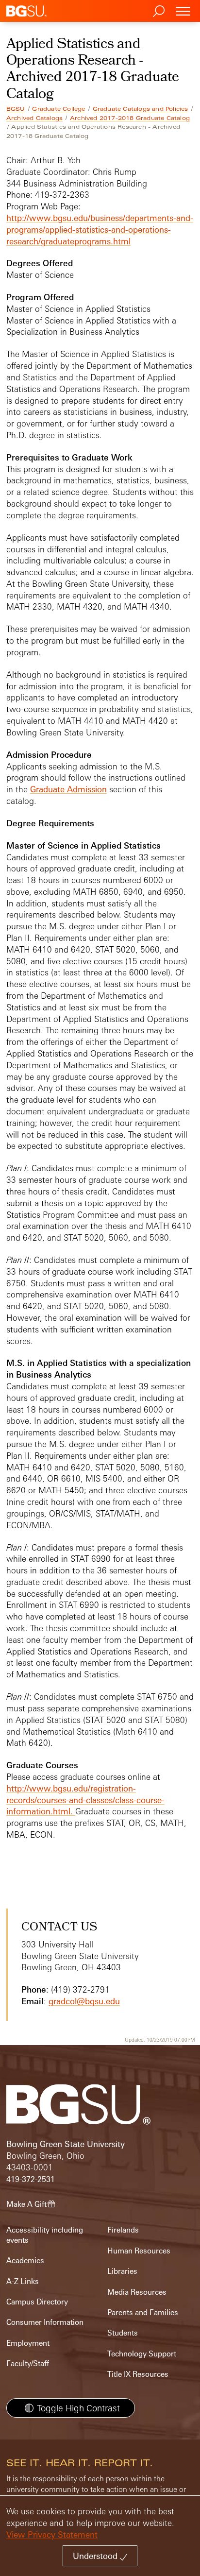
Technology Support (142, 2354)
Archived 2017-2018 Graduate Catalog (130, 118)
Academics (25, 2260)
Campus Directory (37, 2302)
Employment (28, 2343)
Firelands (123, 2230)
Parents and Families (143, 2312)
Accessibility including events (45, 2235)
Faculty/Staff (28, 2363)
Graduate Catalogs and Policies (141, 109)
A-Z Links (23, 2281)
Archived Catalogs (34, 118)
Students (123, 2333)
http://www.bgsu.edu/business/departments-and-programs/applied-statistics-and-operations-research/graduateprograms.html (100, 230)
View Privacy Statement (52, 2534)
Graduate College (58, 109)
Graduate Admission (68, 789)
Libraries (122, 2271)
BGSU (16, 109)
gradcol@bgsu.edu (84, 2001)
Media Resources (137, 2292)
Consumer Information (45, 2322)
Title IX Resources (138, 2374)
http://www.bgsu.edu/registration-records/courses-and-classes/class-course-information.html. (85, 1800)
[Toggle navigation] (183, 11)
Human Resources (139, 2251)
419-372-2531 (31, 2179)
